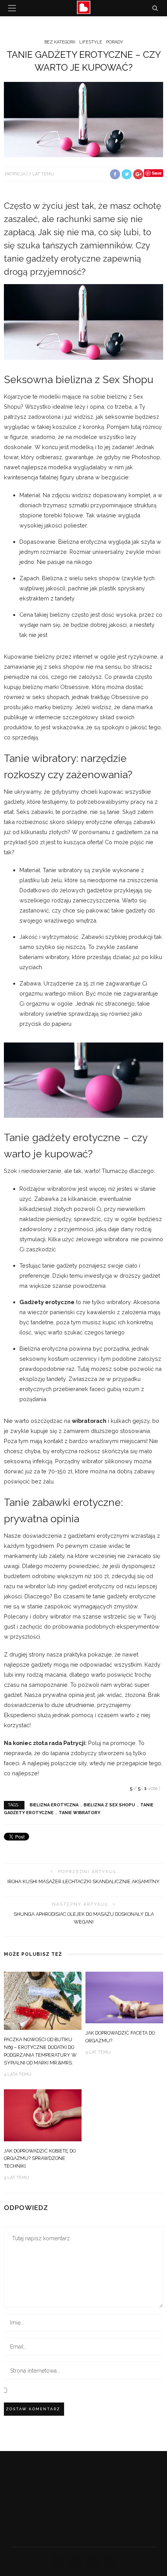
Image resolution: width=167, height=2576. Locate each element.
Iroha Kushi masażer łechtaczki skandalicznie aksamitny (83, 1881)
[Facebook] (58, 2562)
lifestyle (91, 42)
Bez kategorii (60, 42)
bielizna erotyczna (54, 1805)
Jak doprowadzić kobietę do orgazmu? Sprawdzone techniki (40, 2159)
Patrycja (15, 174)
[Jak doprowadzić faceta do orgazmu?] (124, 1997)
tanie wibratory (79, 1813)
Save (157, 173)
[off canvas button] (12, 8)
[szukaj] (155, 8)
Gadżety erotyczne (47, 1302)
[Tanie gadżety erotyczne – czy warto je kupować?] (83, 119)
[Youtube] (109, 2562)
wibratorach (89, 1421)
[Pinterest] (75, 2562)
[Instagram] (92, 2562)
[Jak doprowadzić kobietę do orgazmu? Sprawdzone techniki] (43, 2115)
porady (115, 42)
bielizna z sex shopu (109, 1805)
